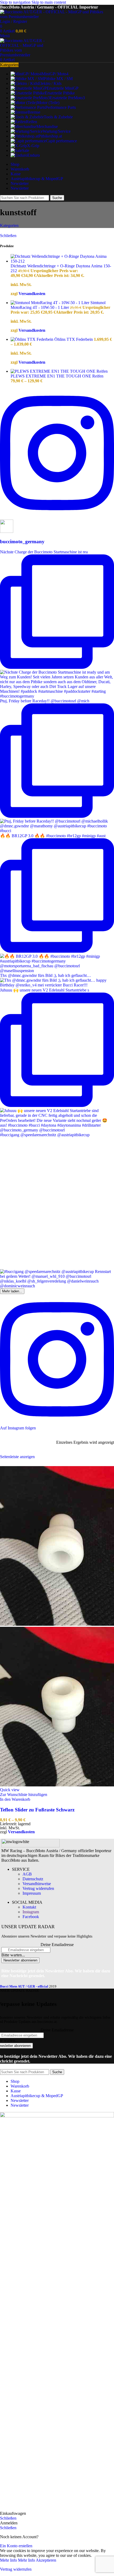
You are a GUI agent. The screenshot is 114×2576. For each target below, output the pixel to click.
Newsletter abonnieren (20, 1960)
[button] (15, 1799)
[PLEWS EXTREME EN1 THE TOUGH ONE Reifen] (59, 371)
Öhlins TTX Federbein (74, 339)
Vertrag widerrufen (38, 1888)
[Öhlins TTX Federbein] (32, 339)
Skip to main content (49, 2)
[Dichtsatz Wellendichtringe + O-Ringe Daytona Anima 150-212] (62, 261)
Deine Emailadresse (57, 1945)
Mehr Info (17, 2560)
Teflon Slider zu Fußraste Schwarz (37, 1810)
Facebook (31, 1917)
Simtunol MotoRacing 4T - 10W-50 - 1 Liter (58, 305)
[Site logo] (56, 17)
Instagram (31, 1912)
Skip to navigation (16, 2)
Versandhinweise (37, 1884)
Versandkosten (32, 294)
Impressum (32, 1893)
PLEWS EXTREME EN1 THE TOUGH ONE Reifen (57, 376)
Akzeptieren (46, 2560)
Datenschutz (33, 1879)
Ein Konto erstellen (16, 2546)
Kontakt (29, 1907)
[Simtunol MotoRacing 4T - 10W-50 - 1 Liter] (51, 303)
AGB (27, 1874)
